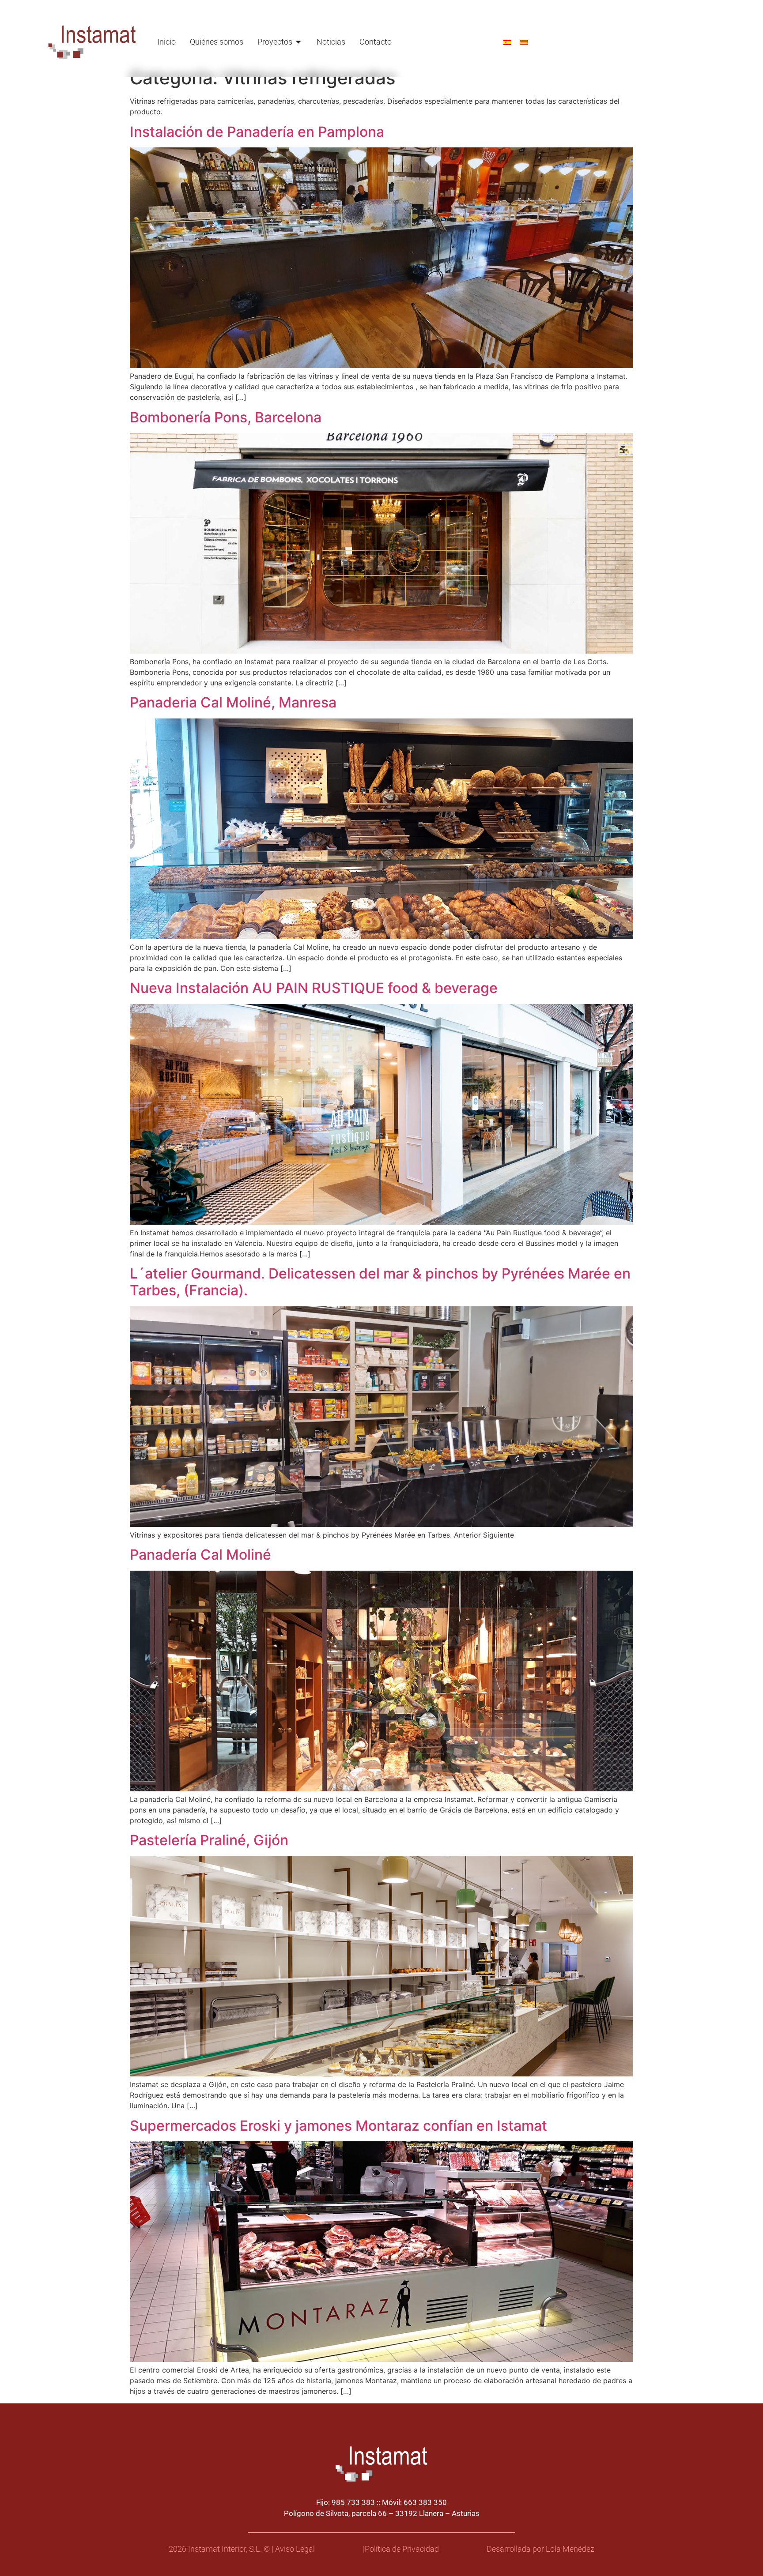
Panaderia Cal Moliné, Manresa (233, 702)
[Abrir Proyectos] (298, 42)
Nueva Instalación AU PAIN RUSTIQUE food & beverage (314, 988)
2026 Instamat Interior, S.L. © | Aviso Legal (242, 2549)
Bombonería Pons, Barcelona (226, 417)
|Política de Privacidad (401, 2549)
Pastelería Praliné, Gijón (209, 1840)
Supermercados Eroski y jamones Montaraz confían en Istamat (338, 2126)
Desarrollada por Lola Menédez (540, 2549)
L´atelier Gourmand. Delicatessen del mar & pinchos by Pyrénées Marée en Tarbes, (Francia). (380, 1282)
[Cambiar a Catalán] (524, 42)
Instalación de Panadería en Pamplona (257, 132)
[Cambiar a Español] (507, 42)
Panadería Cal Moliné (200, 1555)
